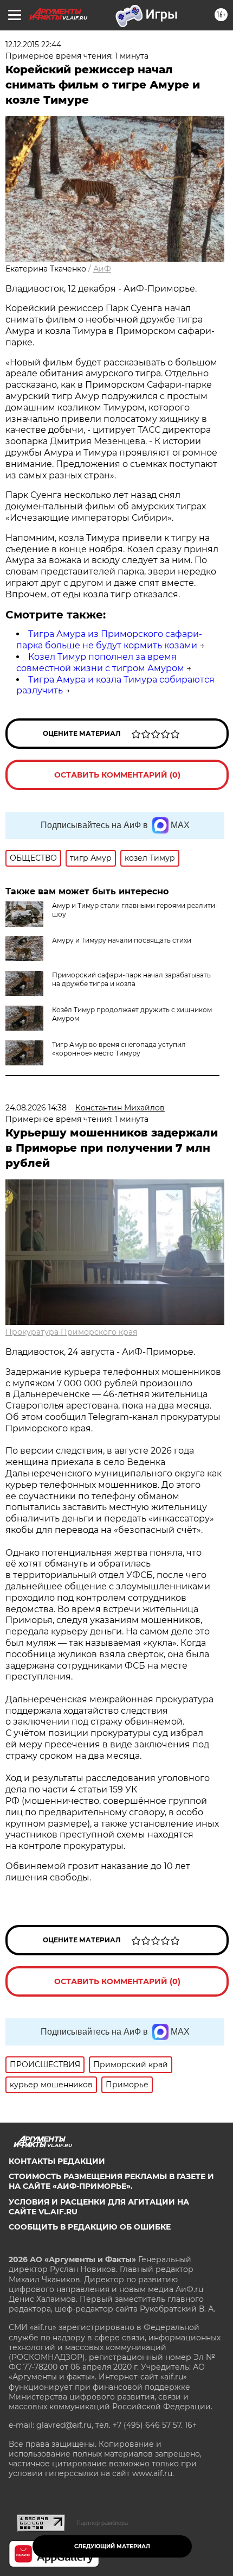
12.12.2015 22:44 (33, 45)
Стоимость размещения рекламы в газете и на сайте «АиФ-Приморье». (111, 2181)
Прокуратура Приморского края (71, 1332)
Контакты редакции (57, 2161)
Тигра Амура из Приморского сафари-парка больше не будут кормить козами (109, 640)
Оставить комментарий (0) (117, 775)
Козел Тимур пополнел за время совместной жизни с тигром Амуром (100, 662)
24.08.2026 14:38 (36, 1108)
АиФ (102, 269)
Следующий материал (112, 2546)
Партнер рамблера (102, 2523)
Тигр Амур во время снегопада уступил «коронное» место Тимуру (119, 1049)
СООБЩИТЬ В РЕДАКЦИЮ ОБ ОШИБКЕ (90, 2227)
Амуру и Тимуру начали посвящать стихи (122, 940)
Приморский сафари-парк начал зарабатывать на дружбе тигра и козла (131, 979)
